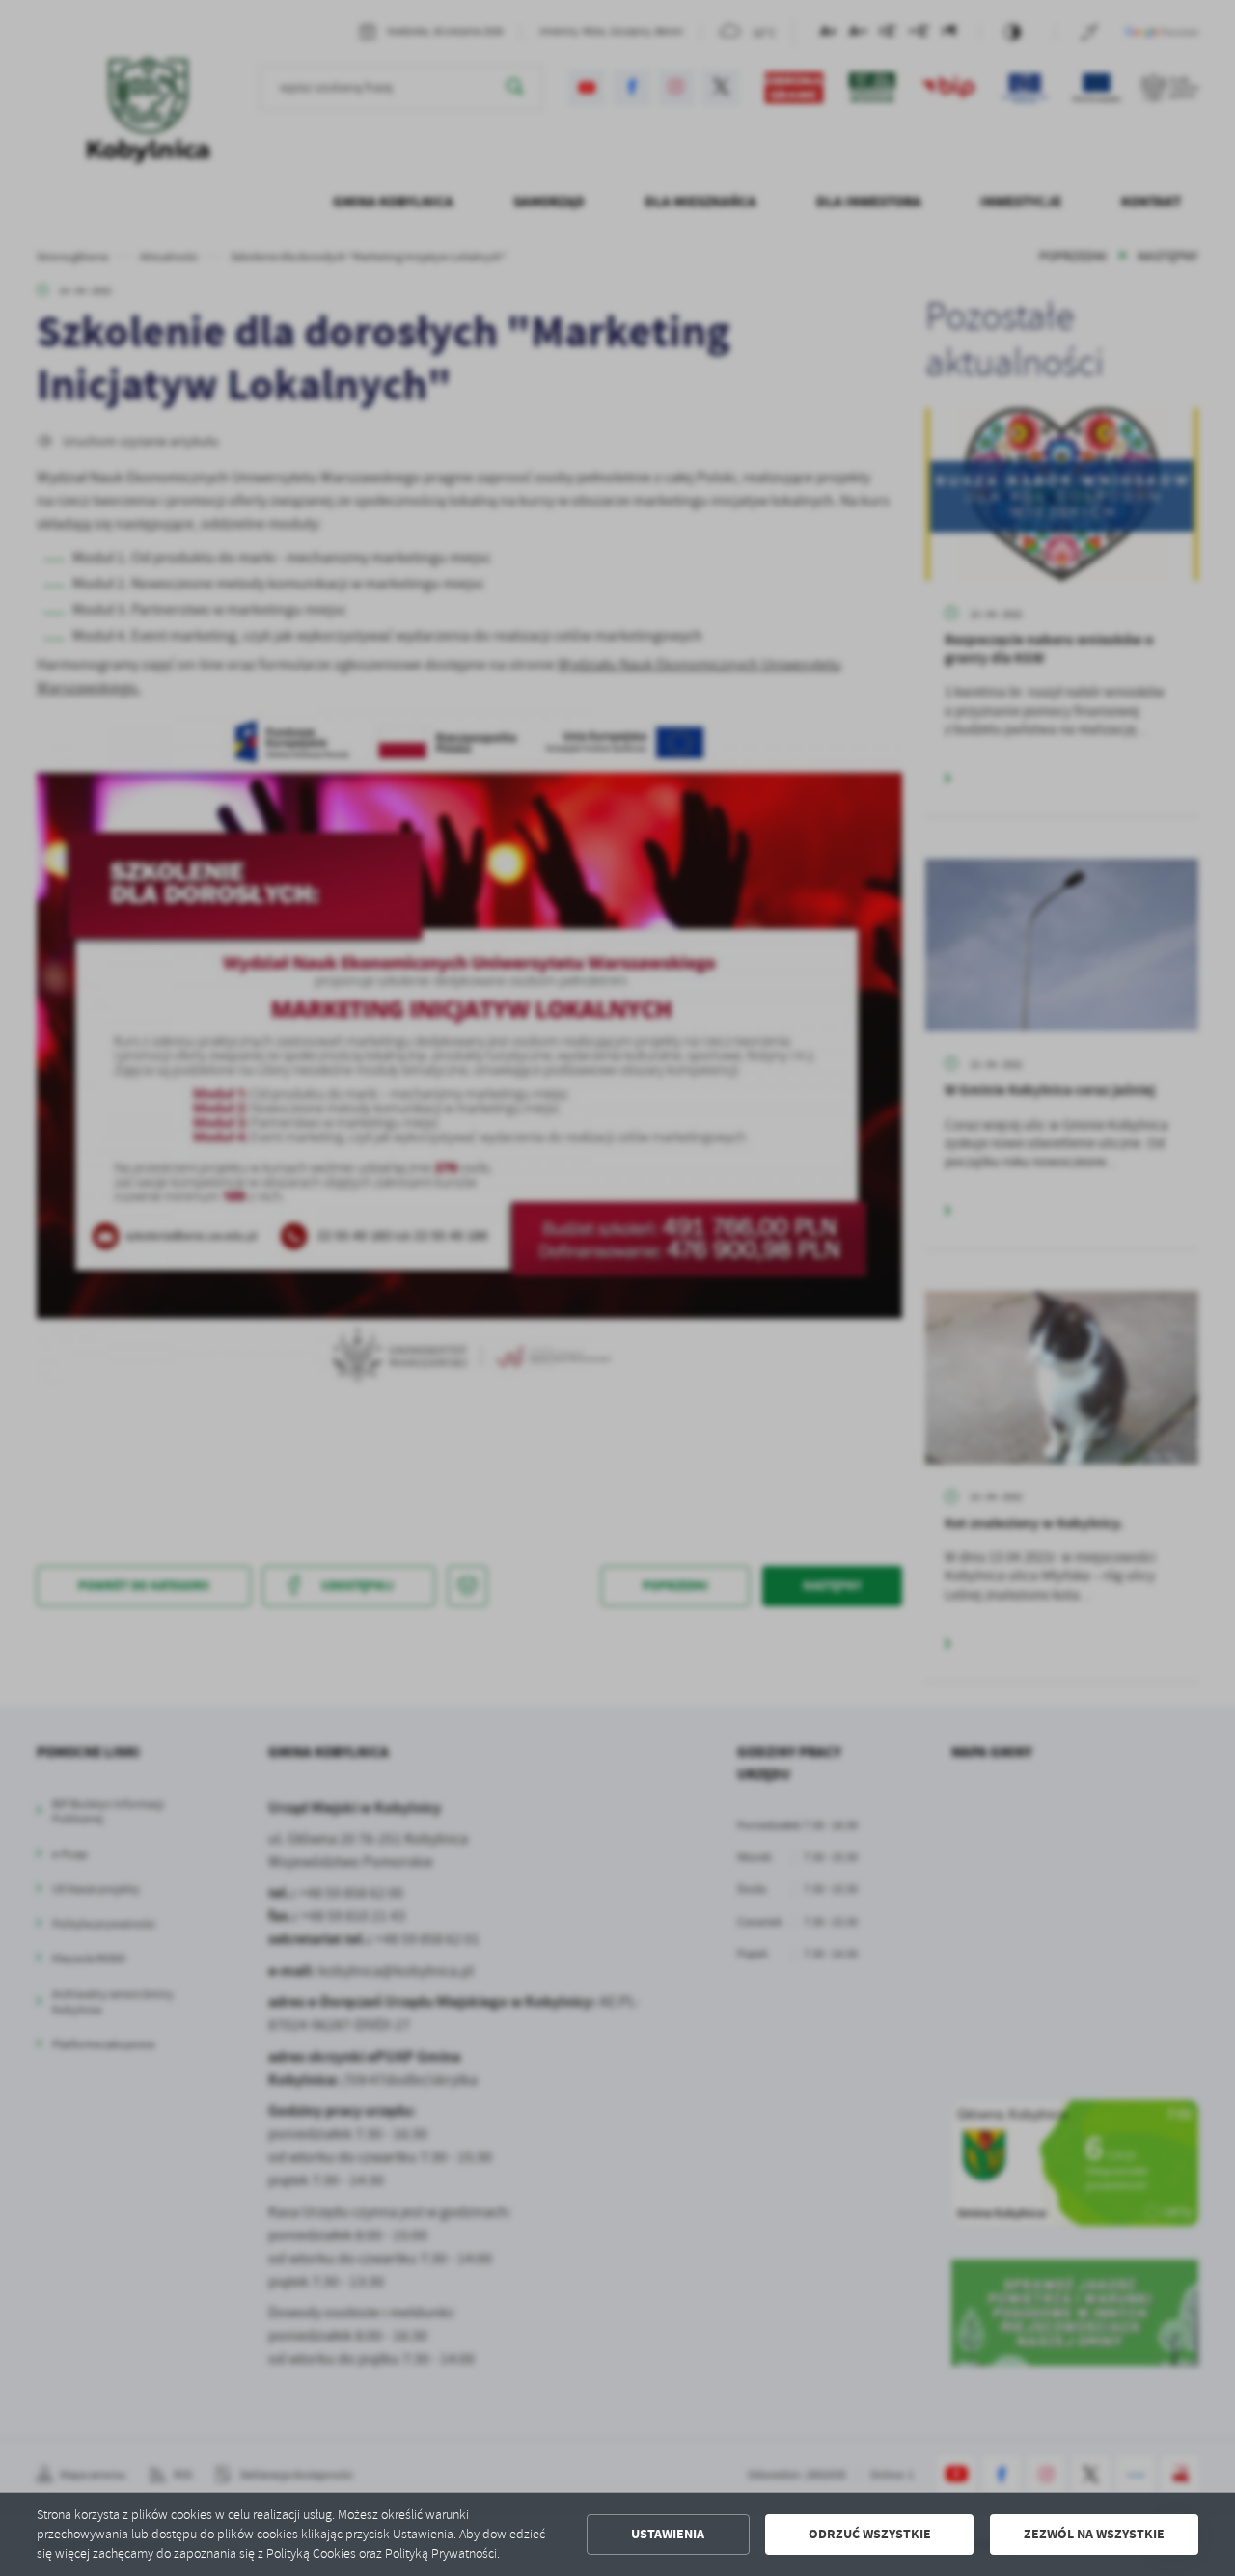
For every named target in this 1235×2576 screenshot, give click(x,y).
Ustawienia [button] (668, 2534)
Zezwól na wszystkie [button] (1094, 2534)
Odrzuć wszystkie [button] (870, 2534)
